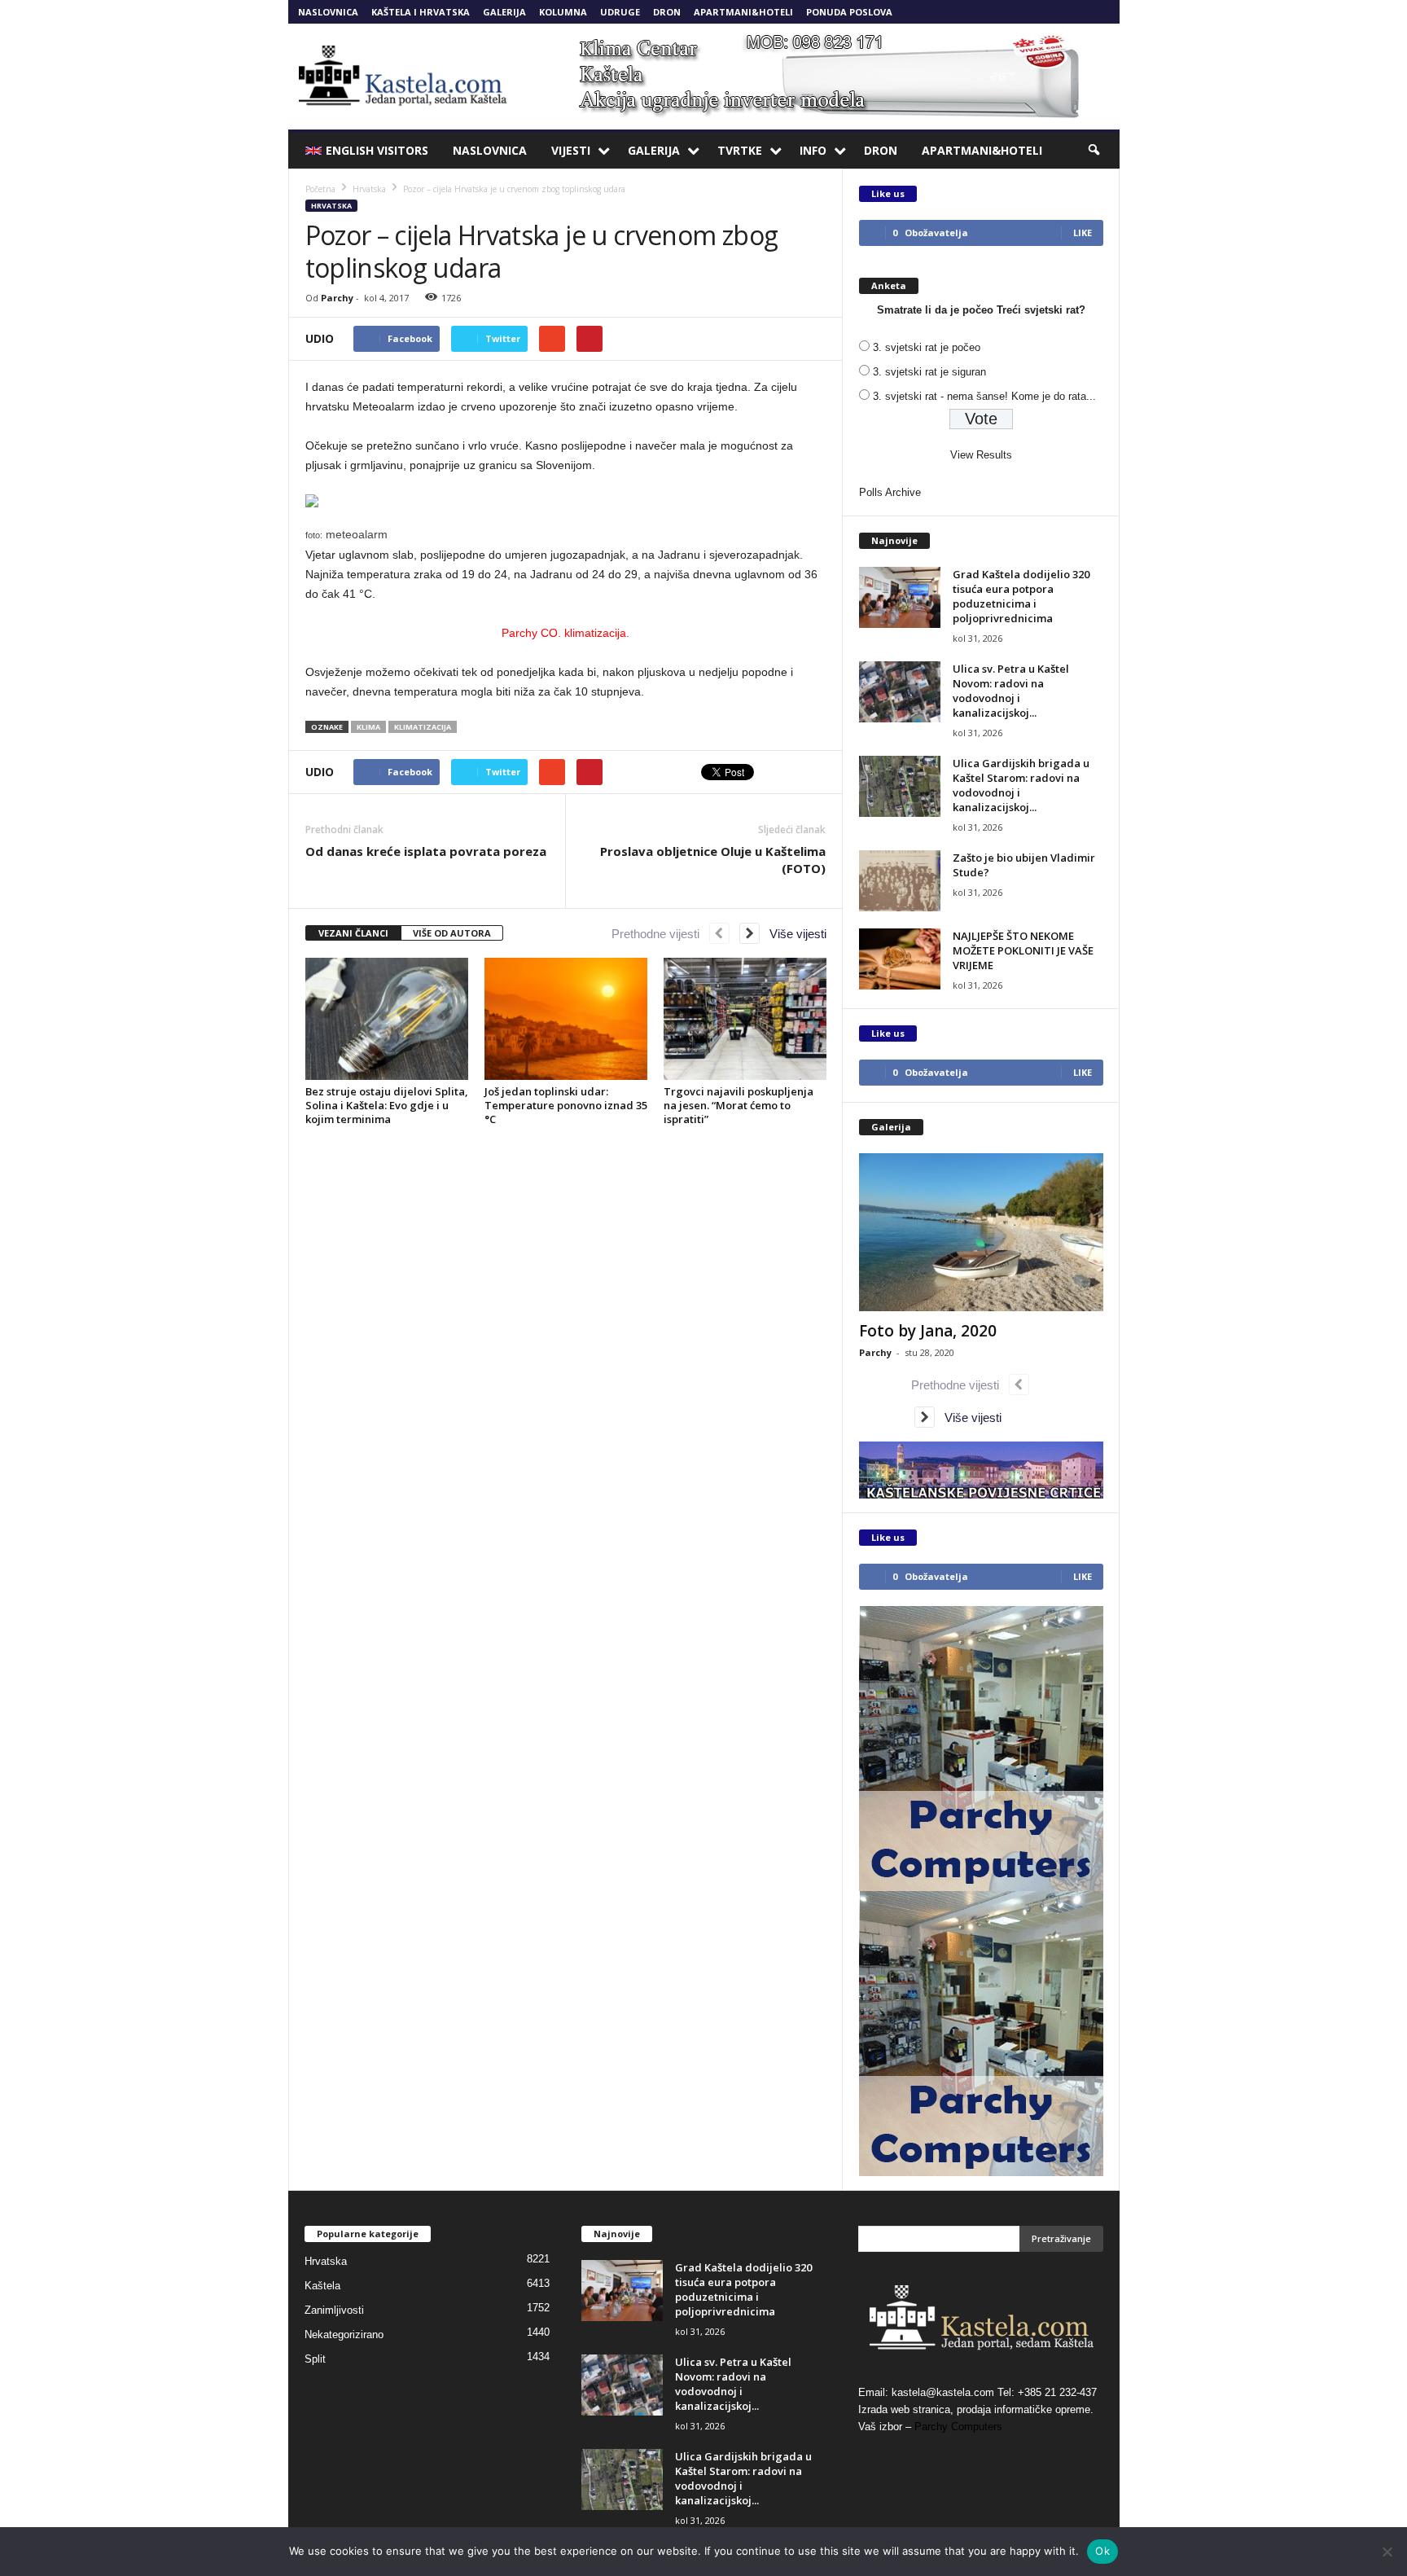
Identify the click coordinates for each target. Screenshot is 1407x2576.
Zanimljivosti (334, 2310)
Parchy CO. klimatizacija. (565, 633)
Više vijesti (793, 934)
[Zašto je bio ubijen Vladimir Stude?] (900, 881)
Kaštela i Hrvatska (421, 12)
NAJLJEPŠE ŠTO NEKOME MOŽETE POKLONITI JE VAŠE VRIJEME (1023, 950)
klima (368, 727)
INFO (813, 150)
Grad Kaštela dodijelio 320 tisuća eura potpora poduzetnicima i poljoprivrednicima (1021, 596)
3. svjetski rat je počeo (927, 347)
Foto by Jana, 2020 (928, 1331)
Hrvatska (331, 206)
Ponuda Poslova (849, 12)
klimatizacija (423, 727)
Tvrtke (740, 150)
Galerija (504, 12)
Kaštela (322, 2286)
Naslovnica (328, 12)
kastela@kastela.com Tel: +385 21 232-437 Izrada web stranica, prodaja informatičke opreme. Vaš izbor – (977, 2409)
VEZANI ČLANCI (353, 933)
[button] (1095, 151)
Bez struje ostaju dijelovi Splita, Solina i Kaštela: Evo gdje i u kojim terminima (387, 1105)
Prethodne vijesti (660, 934)
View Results (981, 455)
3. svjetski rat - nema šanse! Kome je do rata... (984, 396)
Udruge (620, 12)
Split (315, 2359)
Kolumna (563, 12)
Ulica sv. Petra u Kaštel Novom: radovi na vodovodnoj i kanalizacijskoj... (1011, 691)
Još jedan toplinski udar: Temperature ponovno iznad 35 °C (566, 1105)
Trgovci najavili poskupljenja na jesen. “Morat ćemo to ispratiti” (739, 1105)
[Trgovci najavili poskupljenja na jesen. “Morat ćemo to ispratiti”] (745, 1019)
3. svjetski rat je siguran (929, 372)
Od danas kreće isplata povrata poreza (426, 851)
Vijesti (571, 150)
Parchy (337, 298)
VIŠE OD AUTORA (452, 933)
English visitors (377, 150)
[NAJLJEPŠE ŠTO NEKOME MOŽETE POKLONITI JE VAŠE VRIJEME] (900, 959)
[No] (1387, 2552)
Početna (320, 189)
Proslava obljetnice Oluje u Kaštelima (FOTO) (713, 860)
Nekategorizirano (344, 2335)
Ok (1102, 2551)
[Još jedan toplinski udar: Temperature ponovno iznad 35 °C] (566, 1019)
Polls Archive (890, 492)
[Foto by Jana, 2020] (981, 1232)
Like (1083, 233)
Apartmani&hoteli (743, 12)
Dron (667, 12)
